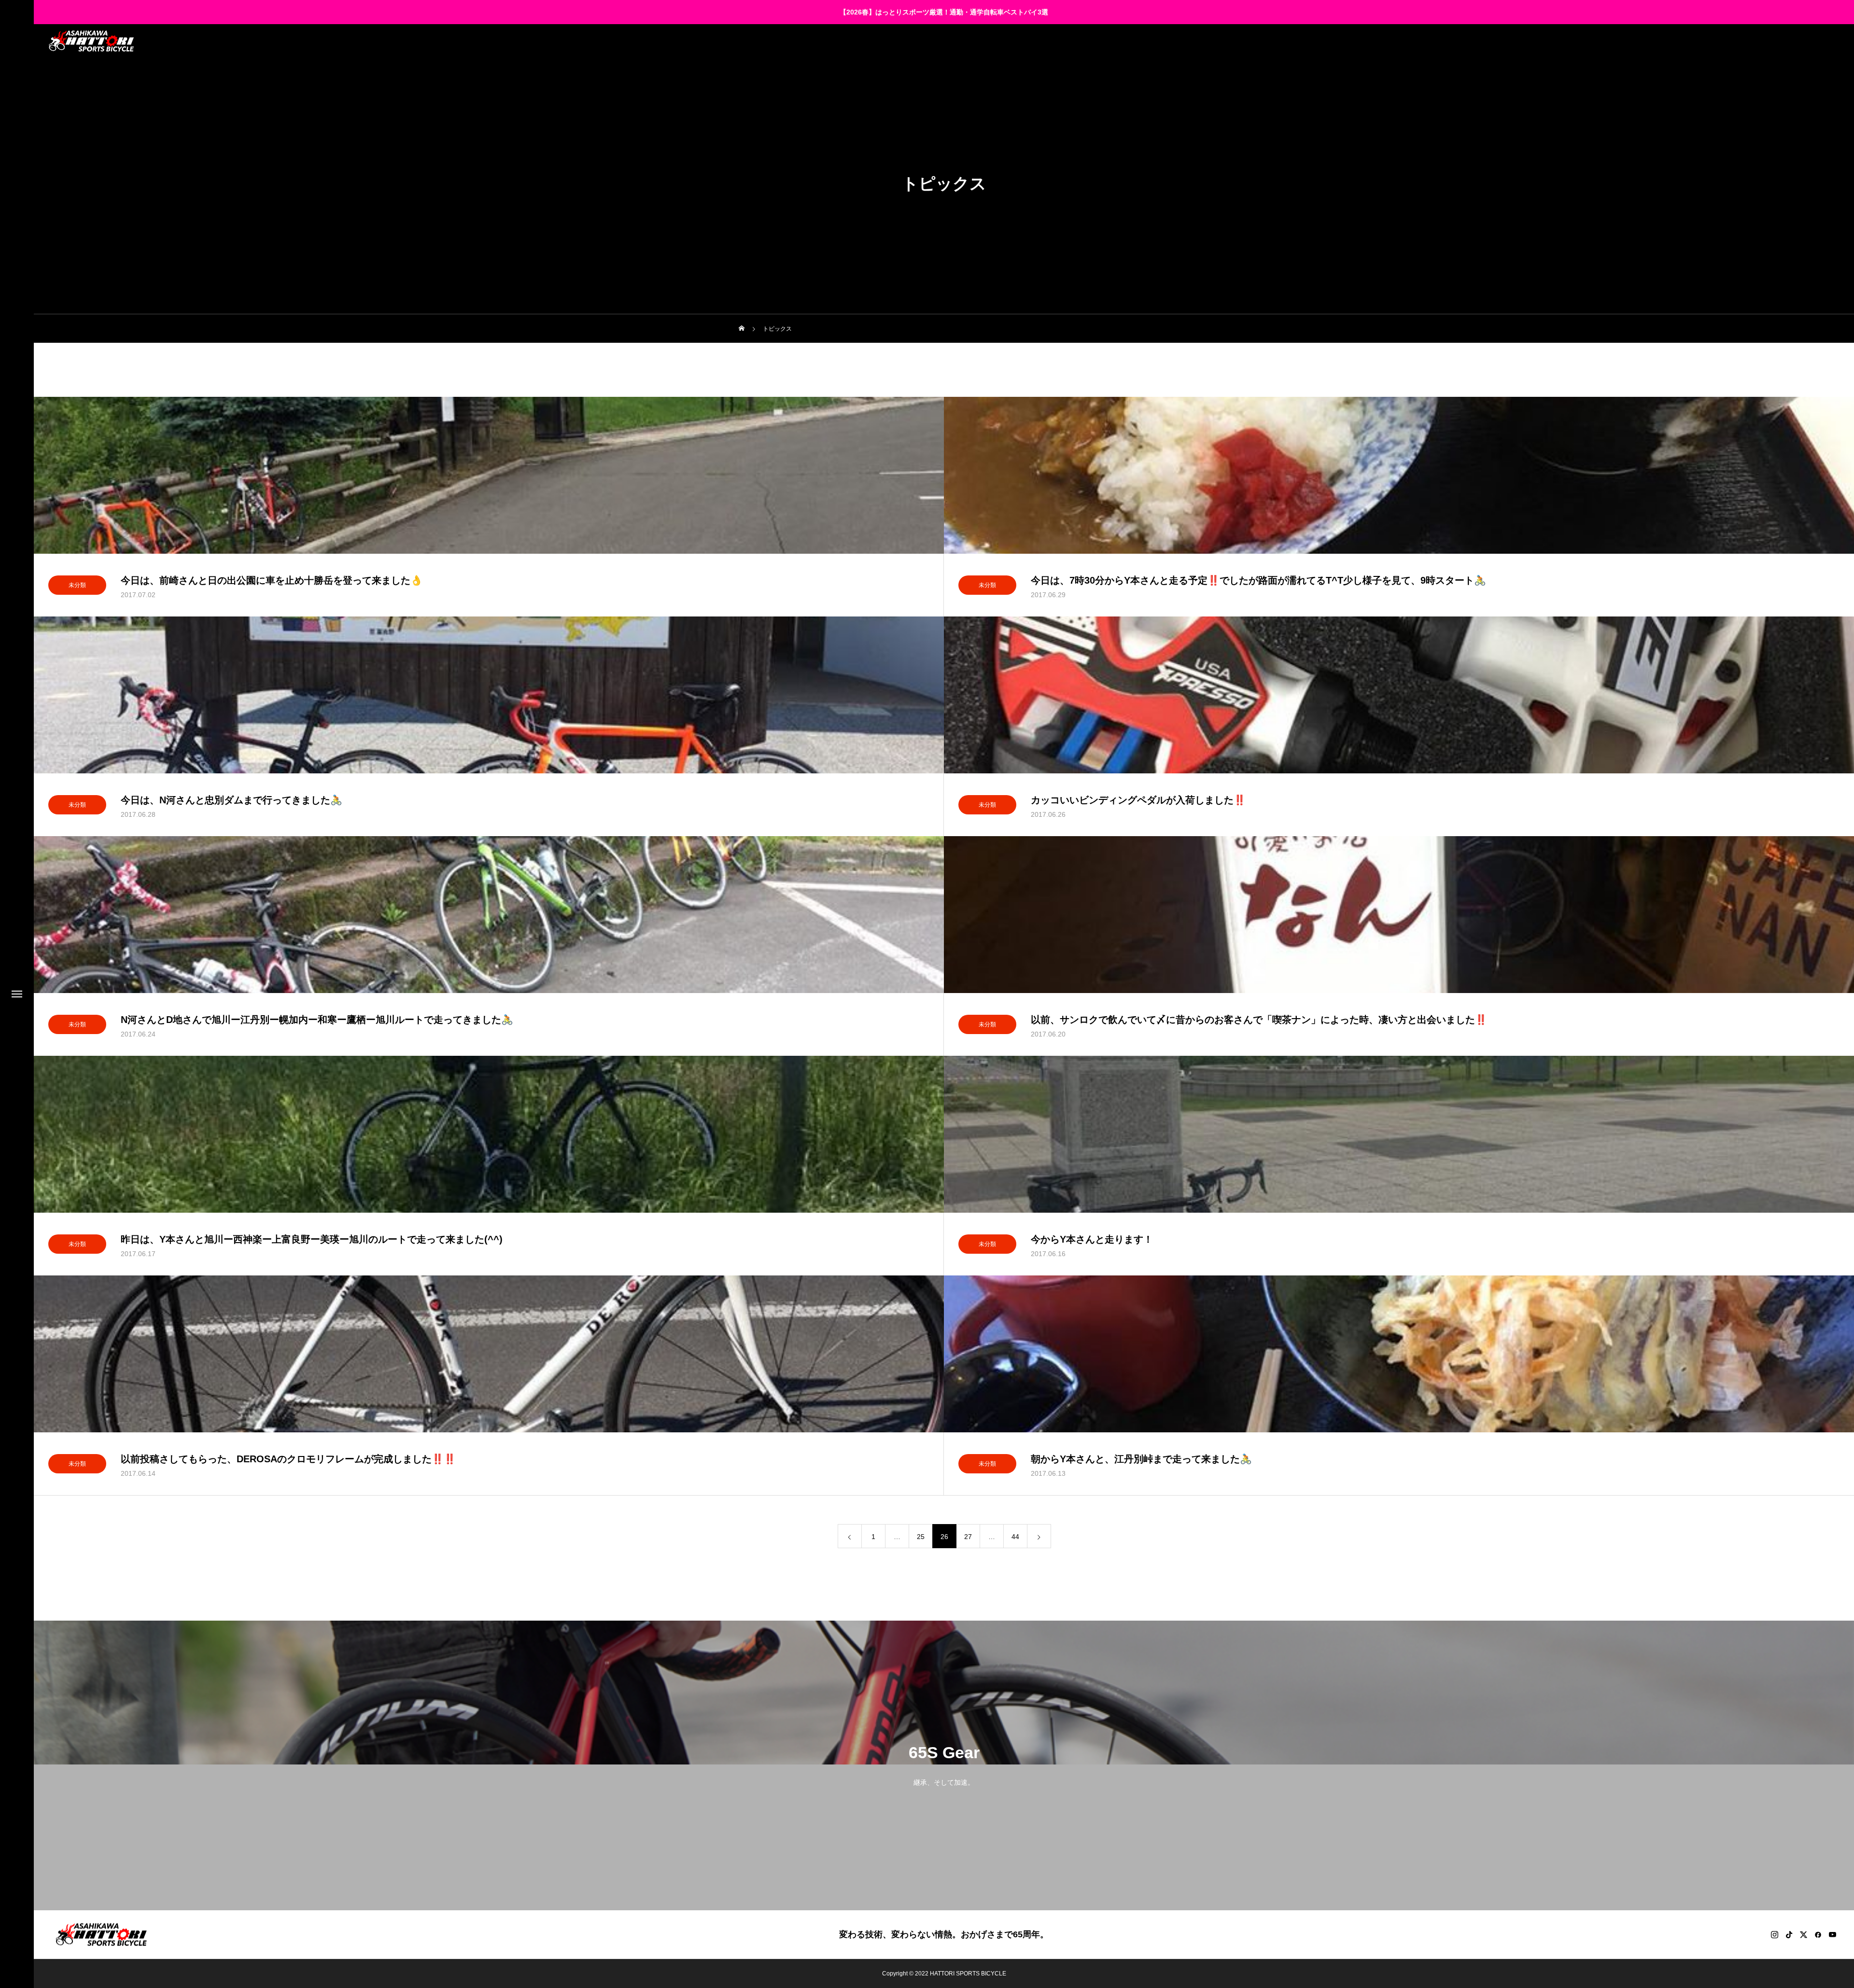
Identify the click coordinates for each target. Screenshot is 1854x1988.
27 (968, 1537)
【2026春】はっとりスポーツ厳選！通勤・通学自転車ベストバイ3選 (944, 12)
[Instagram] (1774, 1934)
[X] (1803, 1934)
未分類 (77, 585)
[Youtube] (1832, 1934)
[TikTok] (1789, 1934)
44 (1015, 1537)
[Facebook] (1818, 1934)
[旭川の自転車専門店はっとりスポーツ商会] (91, 41)
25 (921, 1537)
